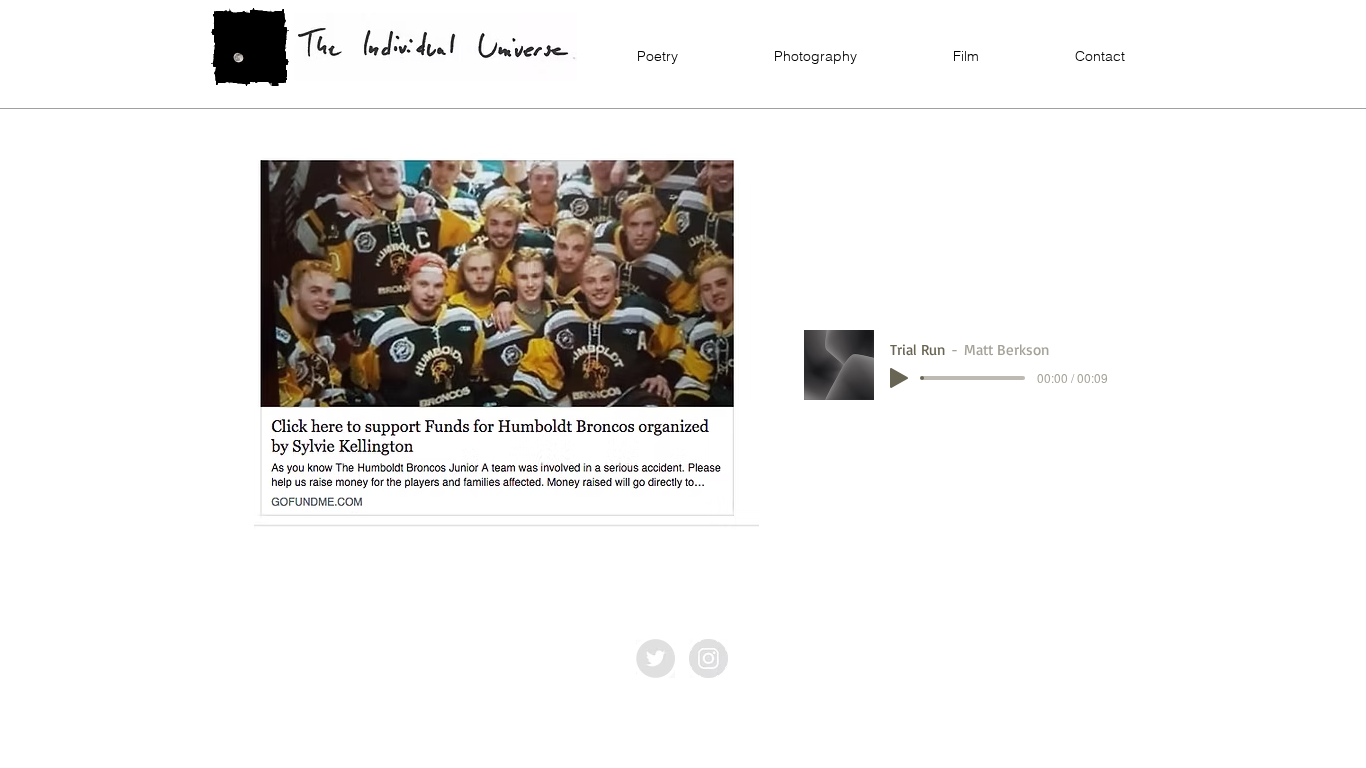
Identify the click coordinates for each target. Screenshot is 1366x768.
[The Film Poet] (655, 658)
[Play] (899, 378)
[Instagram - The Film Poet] (708, 658)
